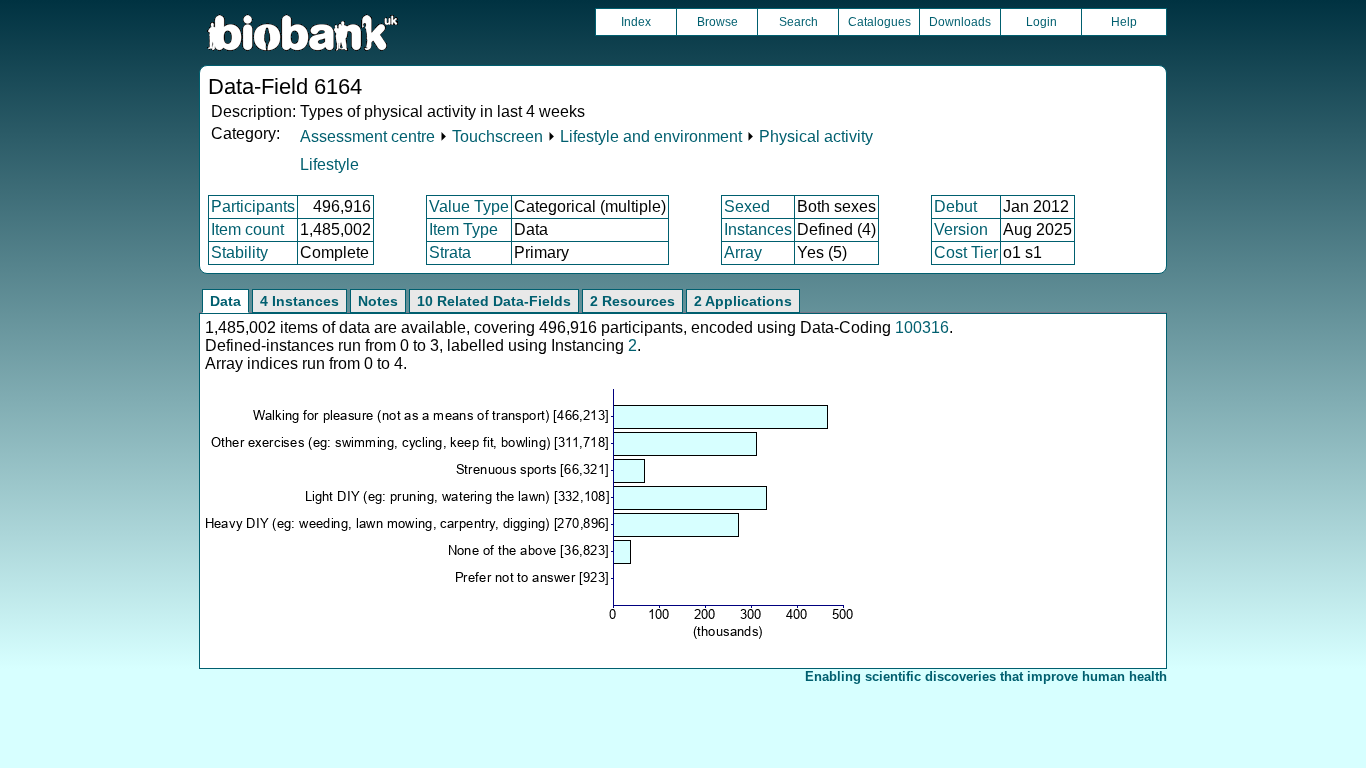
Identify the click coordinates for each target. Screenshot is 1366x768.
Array (743, 252)
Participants (253, 206)
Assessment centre (367, 136)
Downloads (960, 22)
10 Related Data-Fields (494, 301)
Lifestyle (329, 164)
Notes (378, 301)
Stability (239, 252)
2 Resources (632, 301)
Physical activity (816, 136)
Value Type (469, 206)
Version (961, 229)
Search (798, 22)
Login (1041, 22)
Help (1124, 22)
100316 (922, 327)
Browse (717, 22)
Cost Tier (966, 252)
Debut (955, 206)
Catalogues (879, 22)
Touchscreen (497, 136)
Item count (247, 229)
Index (636, 22)
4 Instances (299, 301)
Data (225, 301)
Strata (450, 252)
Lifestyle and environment (651, 136)
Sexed (747, 206)
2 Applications (743, 301)
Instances (758, 229)
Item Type (463, 229)
